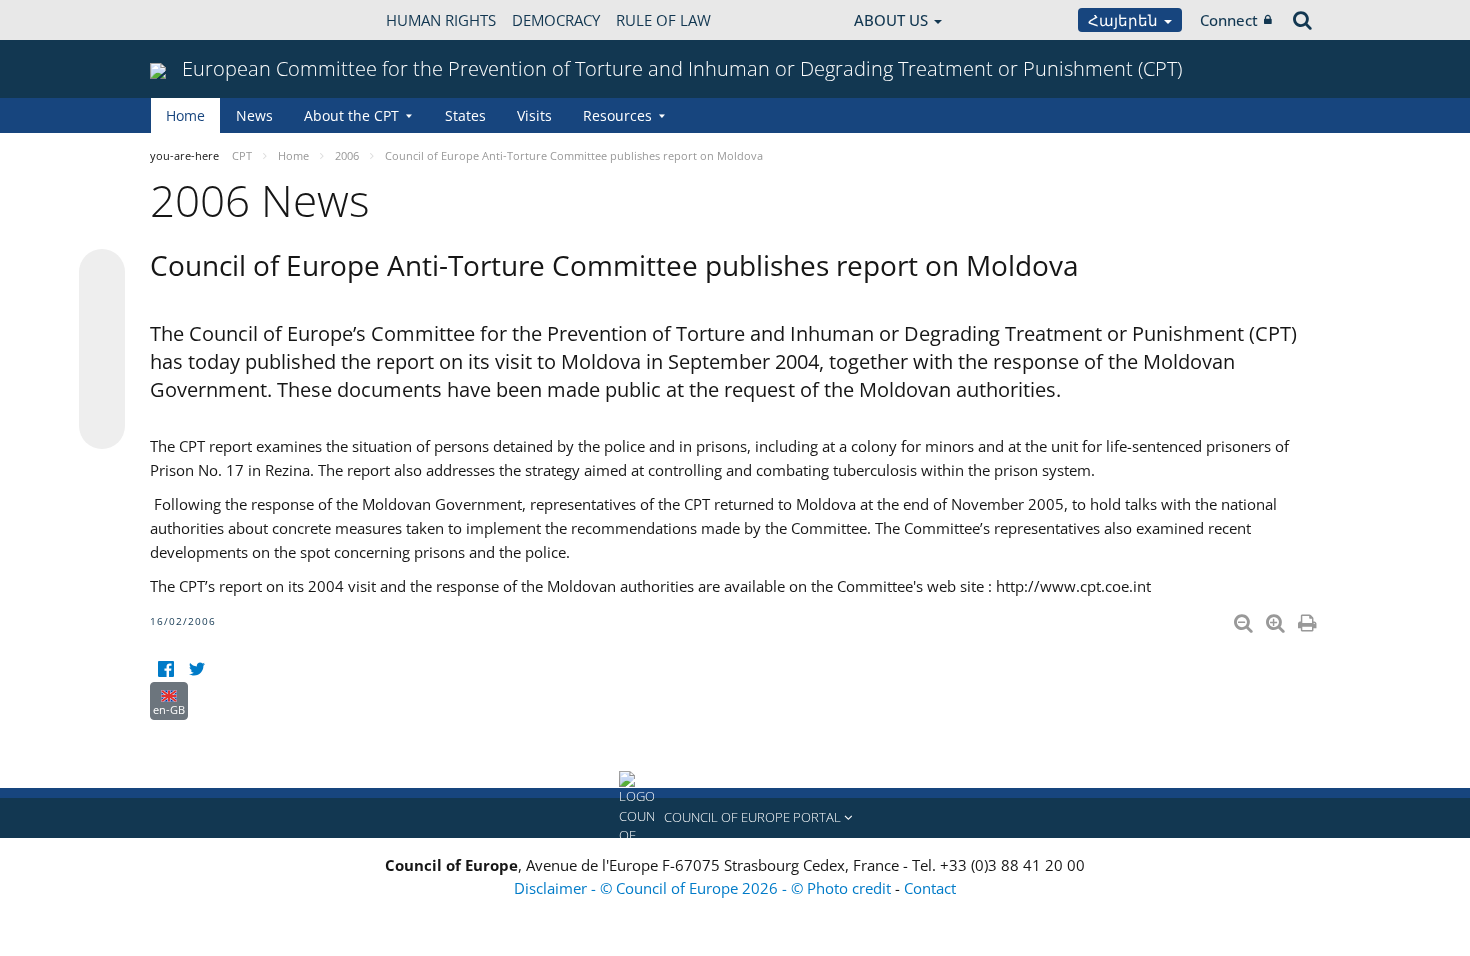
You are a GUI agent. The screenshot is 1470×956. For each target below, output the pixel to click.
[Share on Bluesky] (102, 274)
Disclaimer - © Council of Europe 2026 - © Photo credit (704, 888)
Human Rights (441, 20)
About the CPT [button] (351, 115)
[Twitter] (196, 669)
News (254, 115)
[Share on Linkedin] (102, 388)
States (465, 115)
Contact (930, 888)
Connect (1229, 20)
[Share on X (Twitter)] (102, 312)
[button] (735, 818)
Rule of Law (663, 20)
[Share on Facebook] (102, 350)
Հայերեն (1125, 20)
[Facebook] (165, 669)
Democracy (556, 20)
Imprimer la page (1309, 619)
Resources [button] (617, 115)
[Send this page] (102, 426)
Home (185, 115)
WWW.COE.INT (200, 20)
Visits (534, 115)
